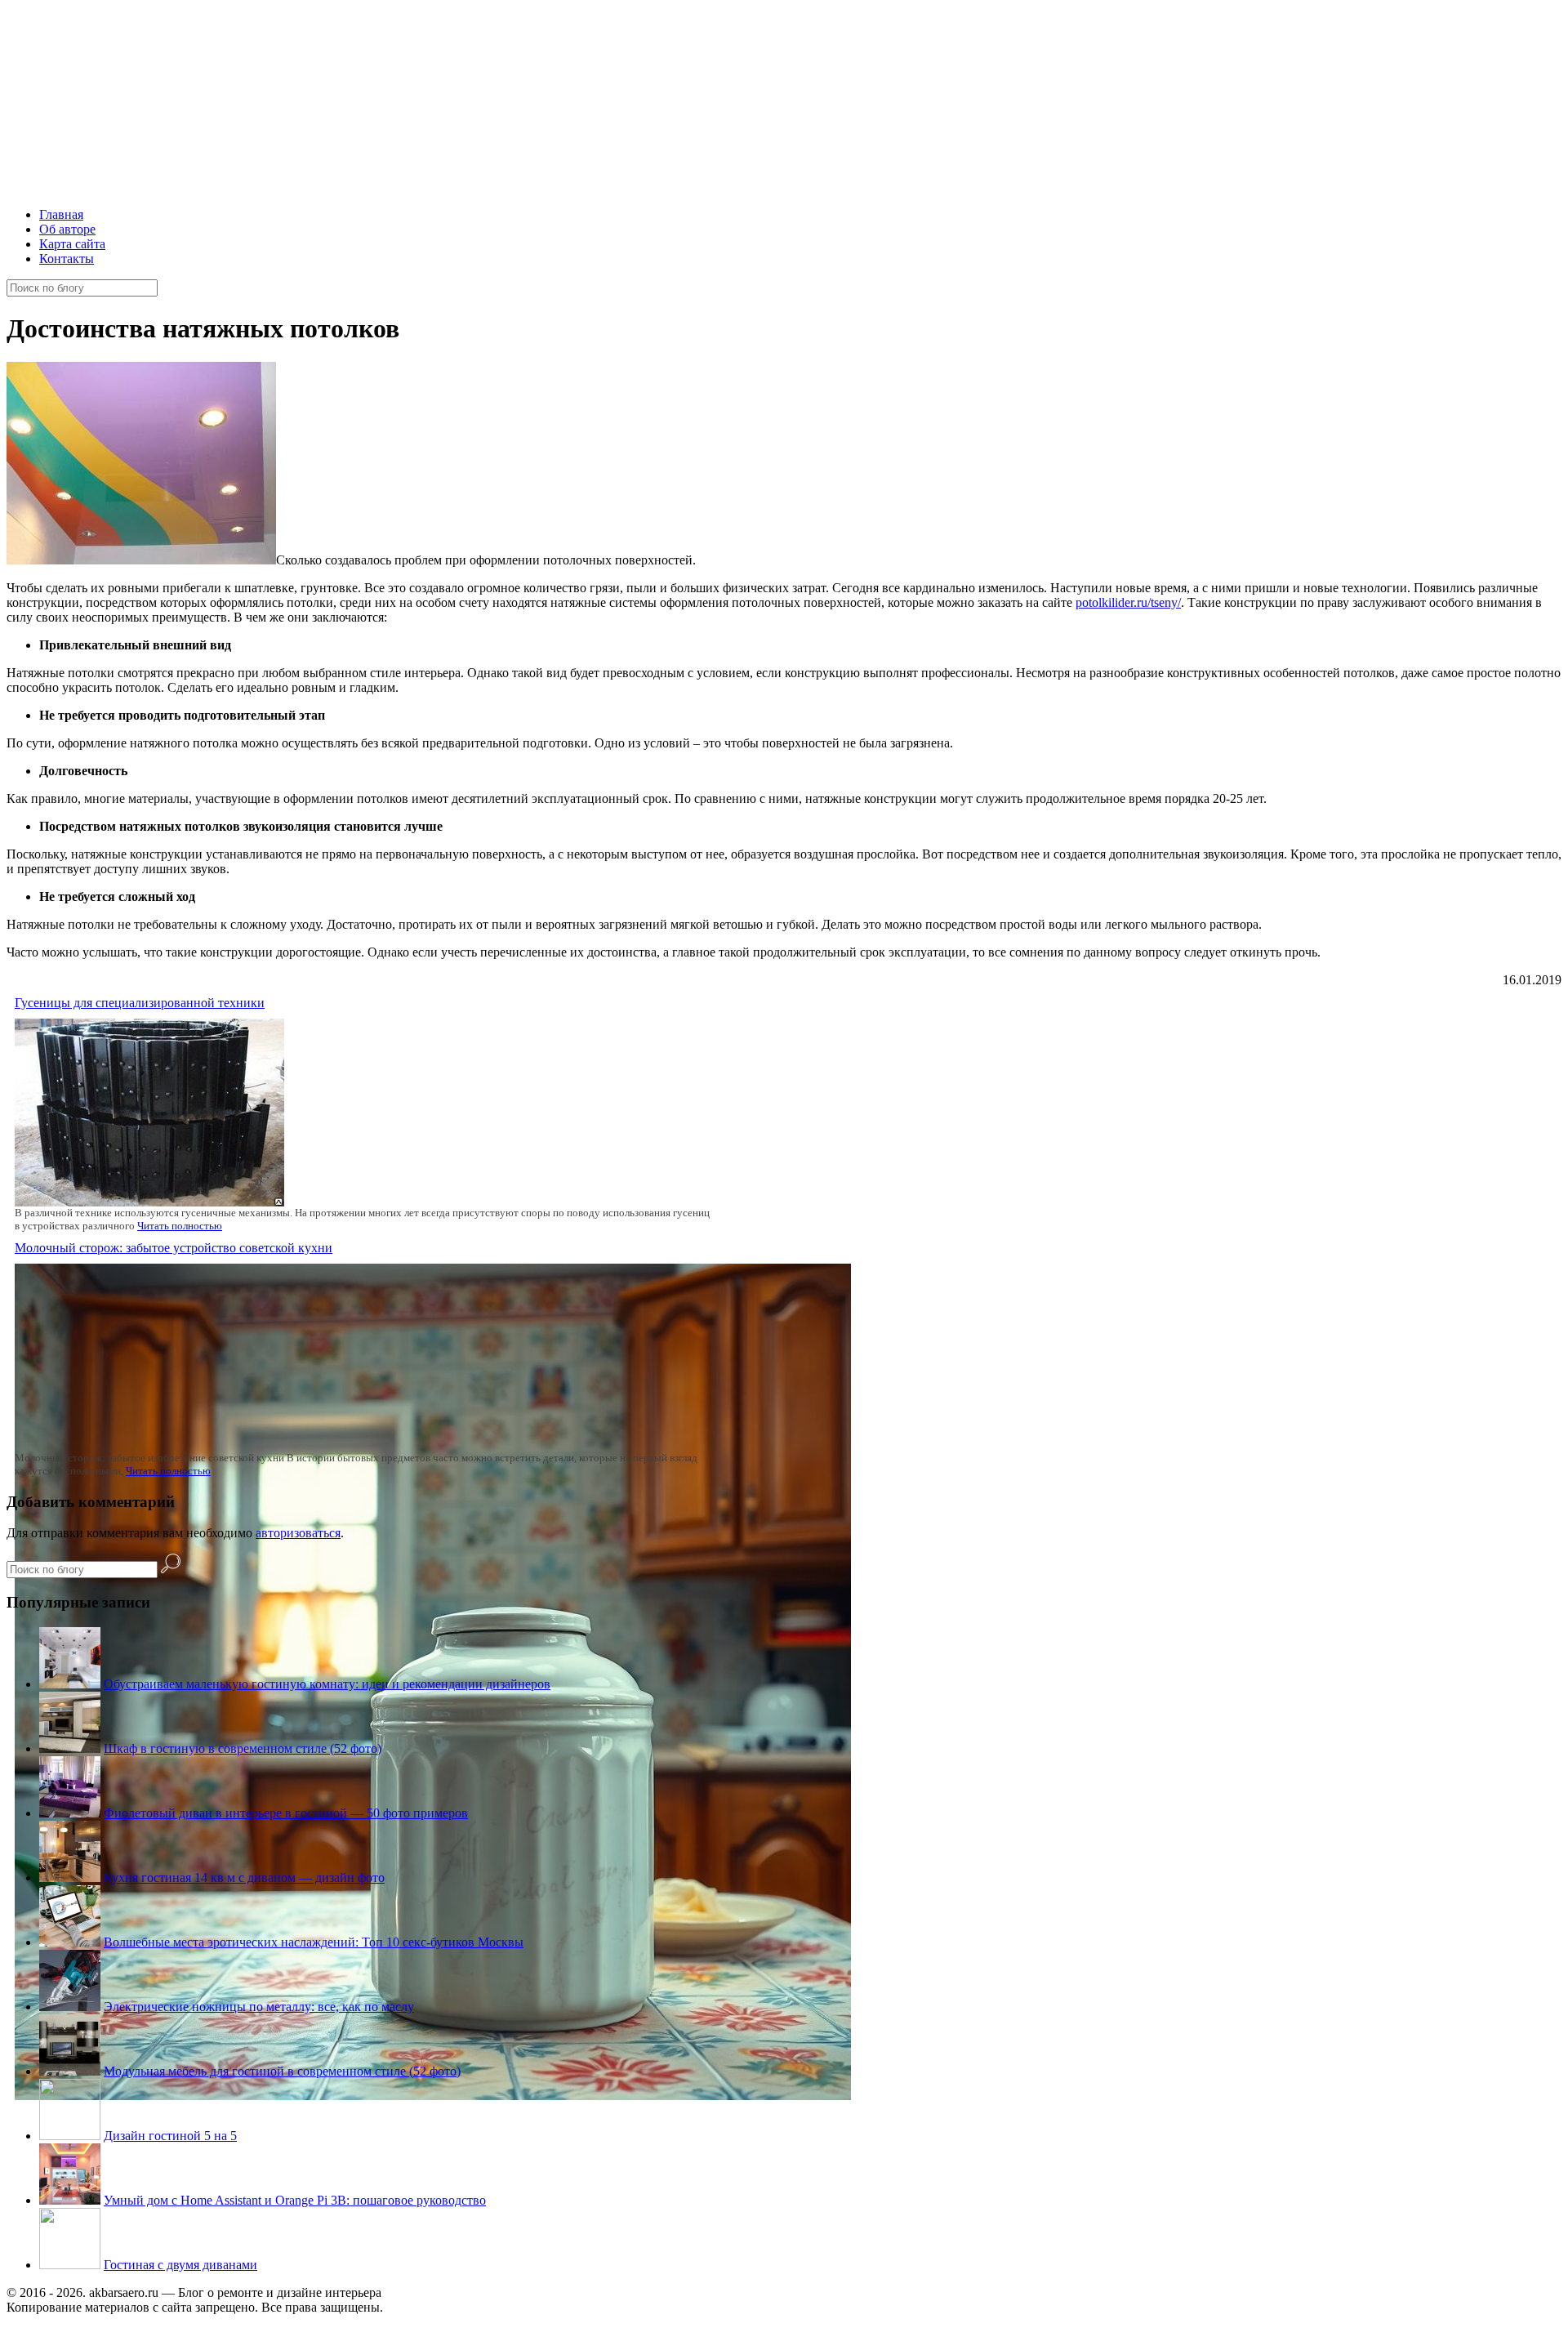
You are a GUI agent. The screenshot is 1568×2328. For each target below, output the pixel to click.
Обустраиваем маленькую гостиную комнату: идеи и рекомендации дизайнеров (327, 1684)
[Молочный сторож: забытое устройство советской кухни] (433, 2096)
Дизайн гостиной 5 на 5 (170, 2136)
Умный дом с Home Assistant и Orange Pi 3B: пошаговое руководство (295, 2200)
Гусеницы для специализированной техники (140, 1003)
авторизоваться (298, 1533)
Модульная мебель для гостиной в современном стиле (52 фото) (282, 2071)
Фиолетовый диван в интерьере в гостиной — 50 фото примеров (286, 1813)
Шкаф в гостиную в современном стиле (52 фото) (243, 1748)
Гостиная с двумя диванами (180, 2265)
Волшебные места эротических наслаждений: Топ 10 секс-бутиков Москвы (314, 1942)
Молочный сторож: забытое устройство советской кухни (174, 1248)
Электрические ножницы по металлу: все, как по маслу (259, 2007)
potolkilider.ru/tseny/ (1128, 602)
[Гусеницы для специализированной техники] (149, 1202)
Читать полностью (180, 1226)
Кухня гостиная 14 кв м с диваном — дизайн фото (244, 1878)
